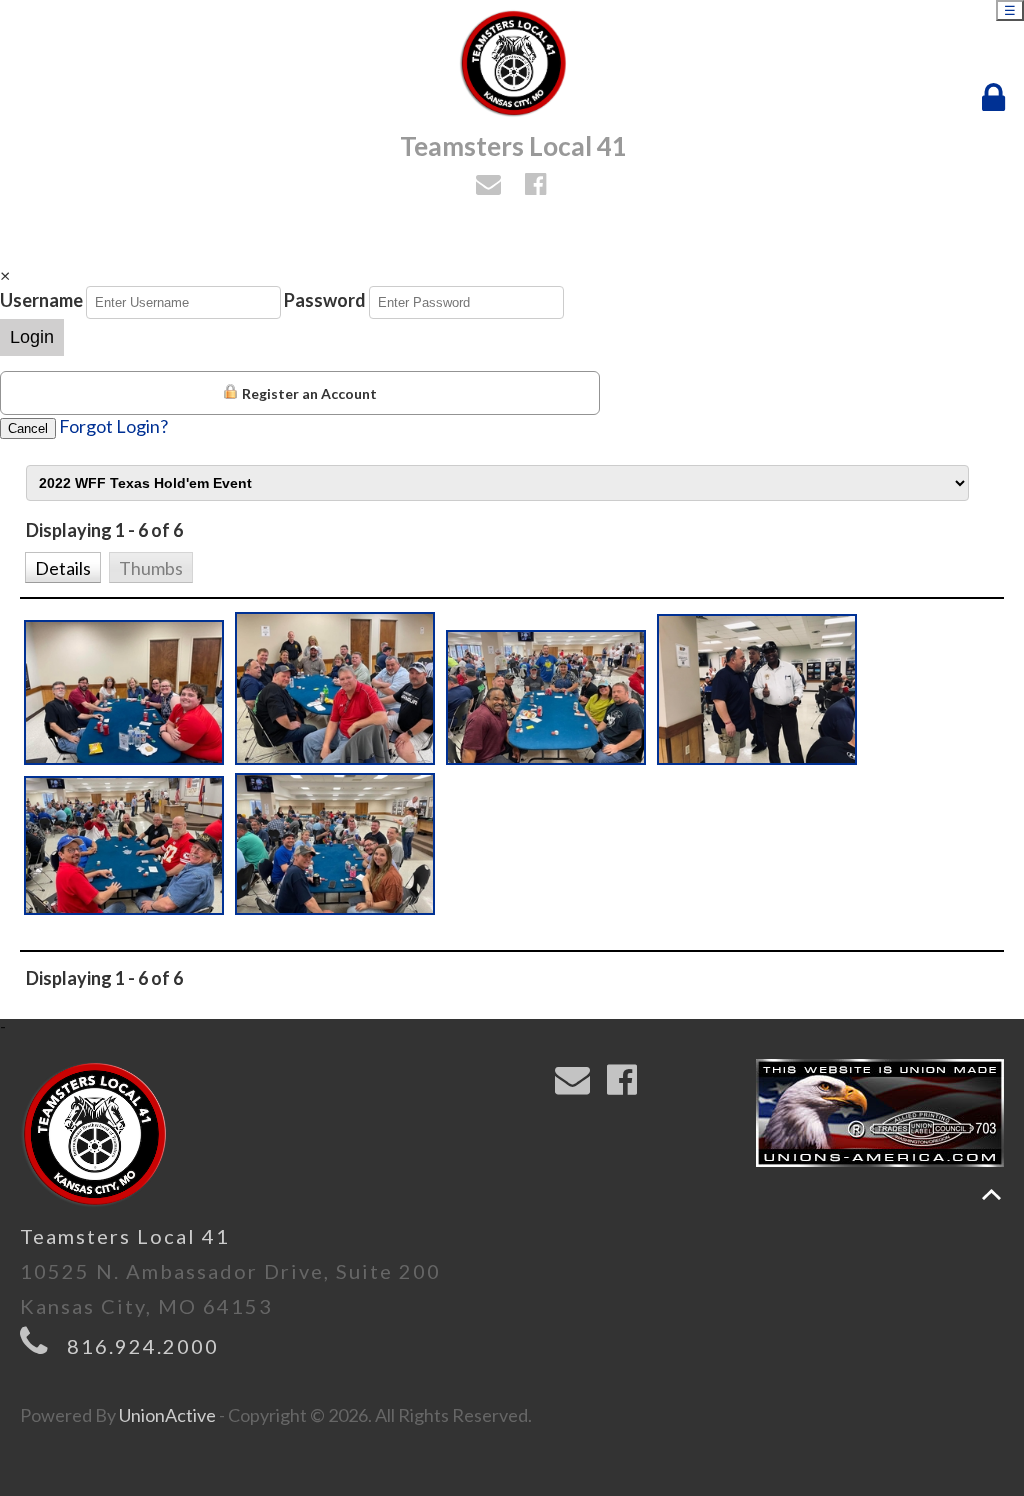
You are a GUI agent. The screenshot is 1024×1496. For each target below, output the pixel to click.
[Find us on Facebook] (538, 186)
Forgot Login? (113, 426)
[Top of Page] (991, 1194)
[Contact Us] (491, 186)
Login (32, 337)
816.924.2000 (143, 1346)
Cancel (28, 428)
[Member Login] (998, 98)
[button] (62, 566)
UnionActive (167, 1415)
